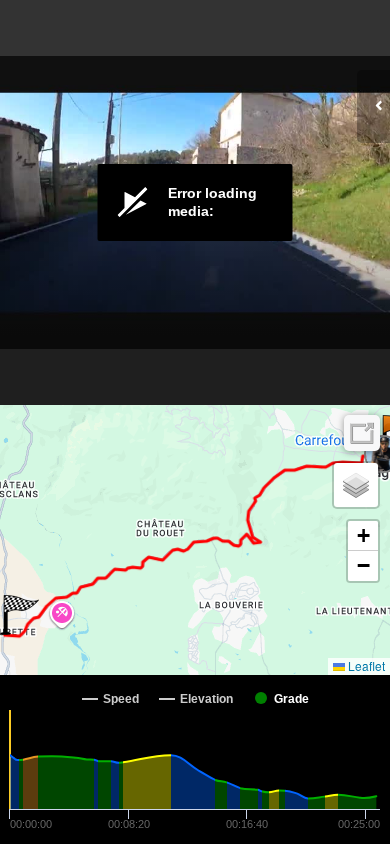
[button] (19, 615)
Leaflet (365, 665)
